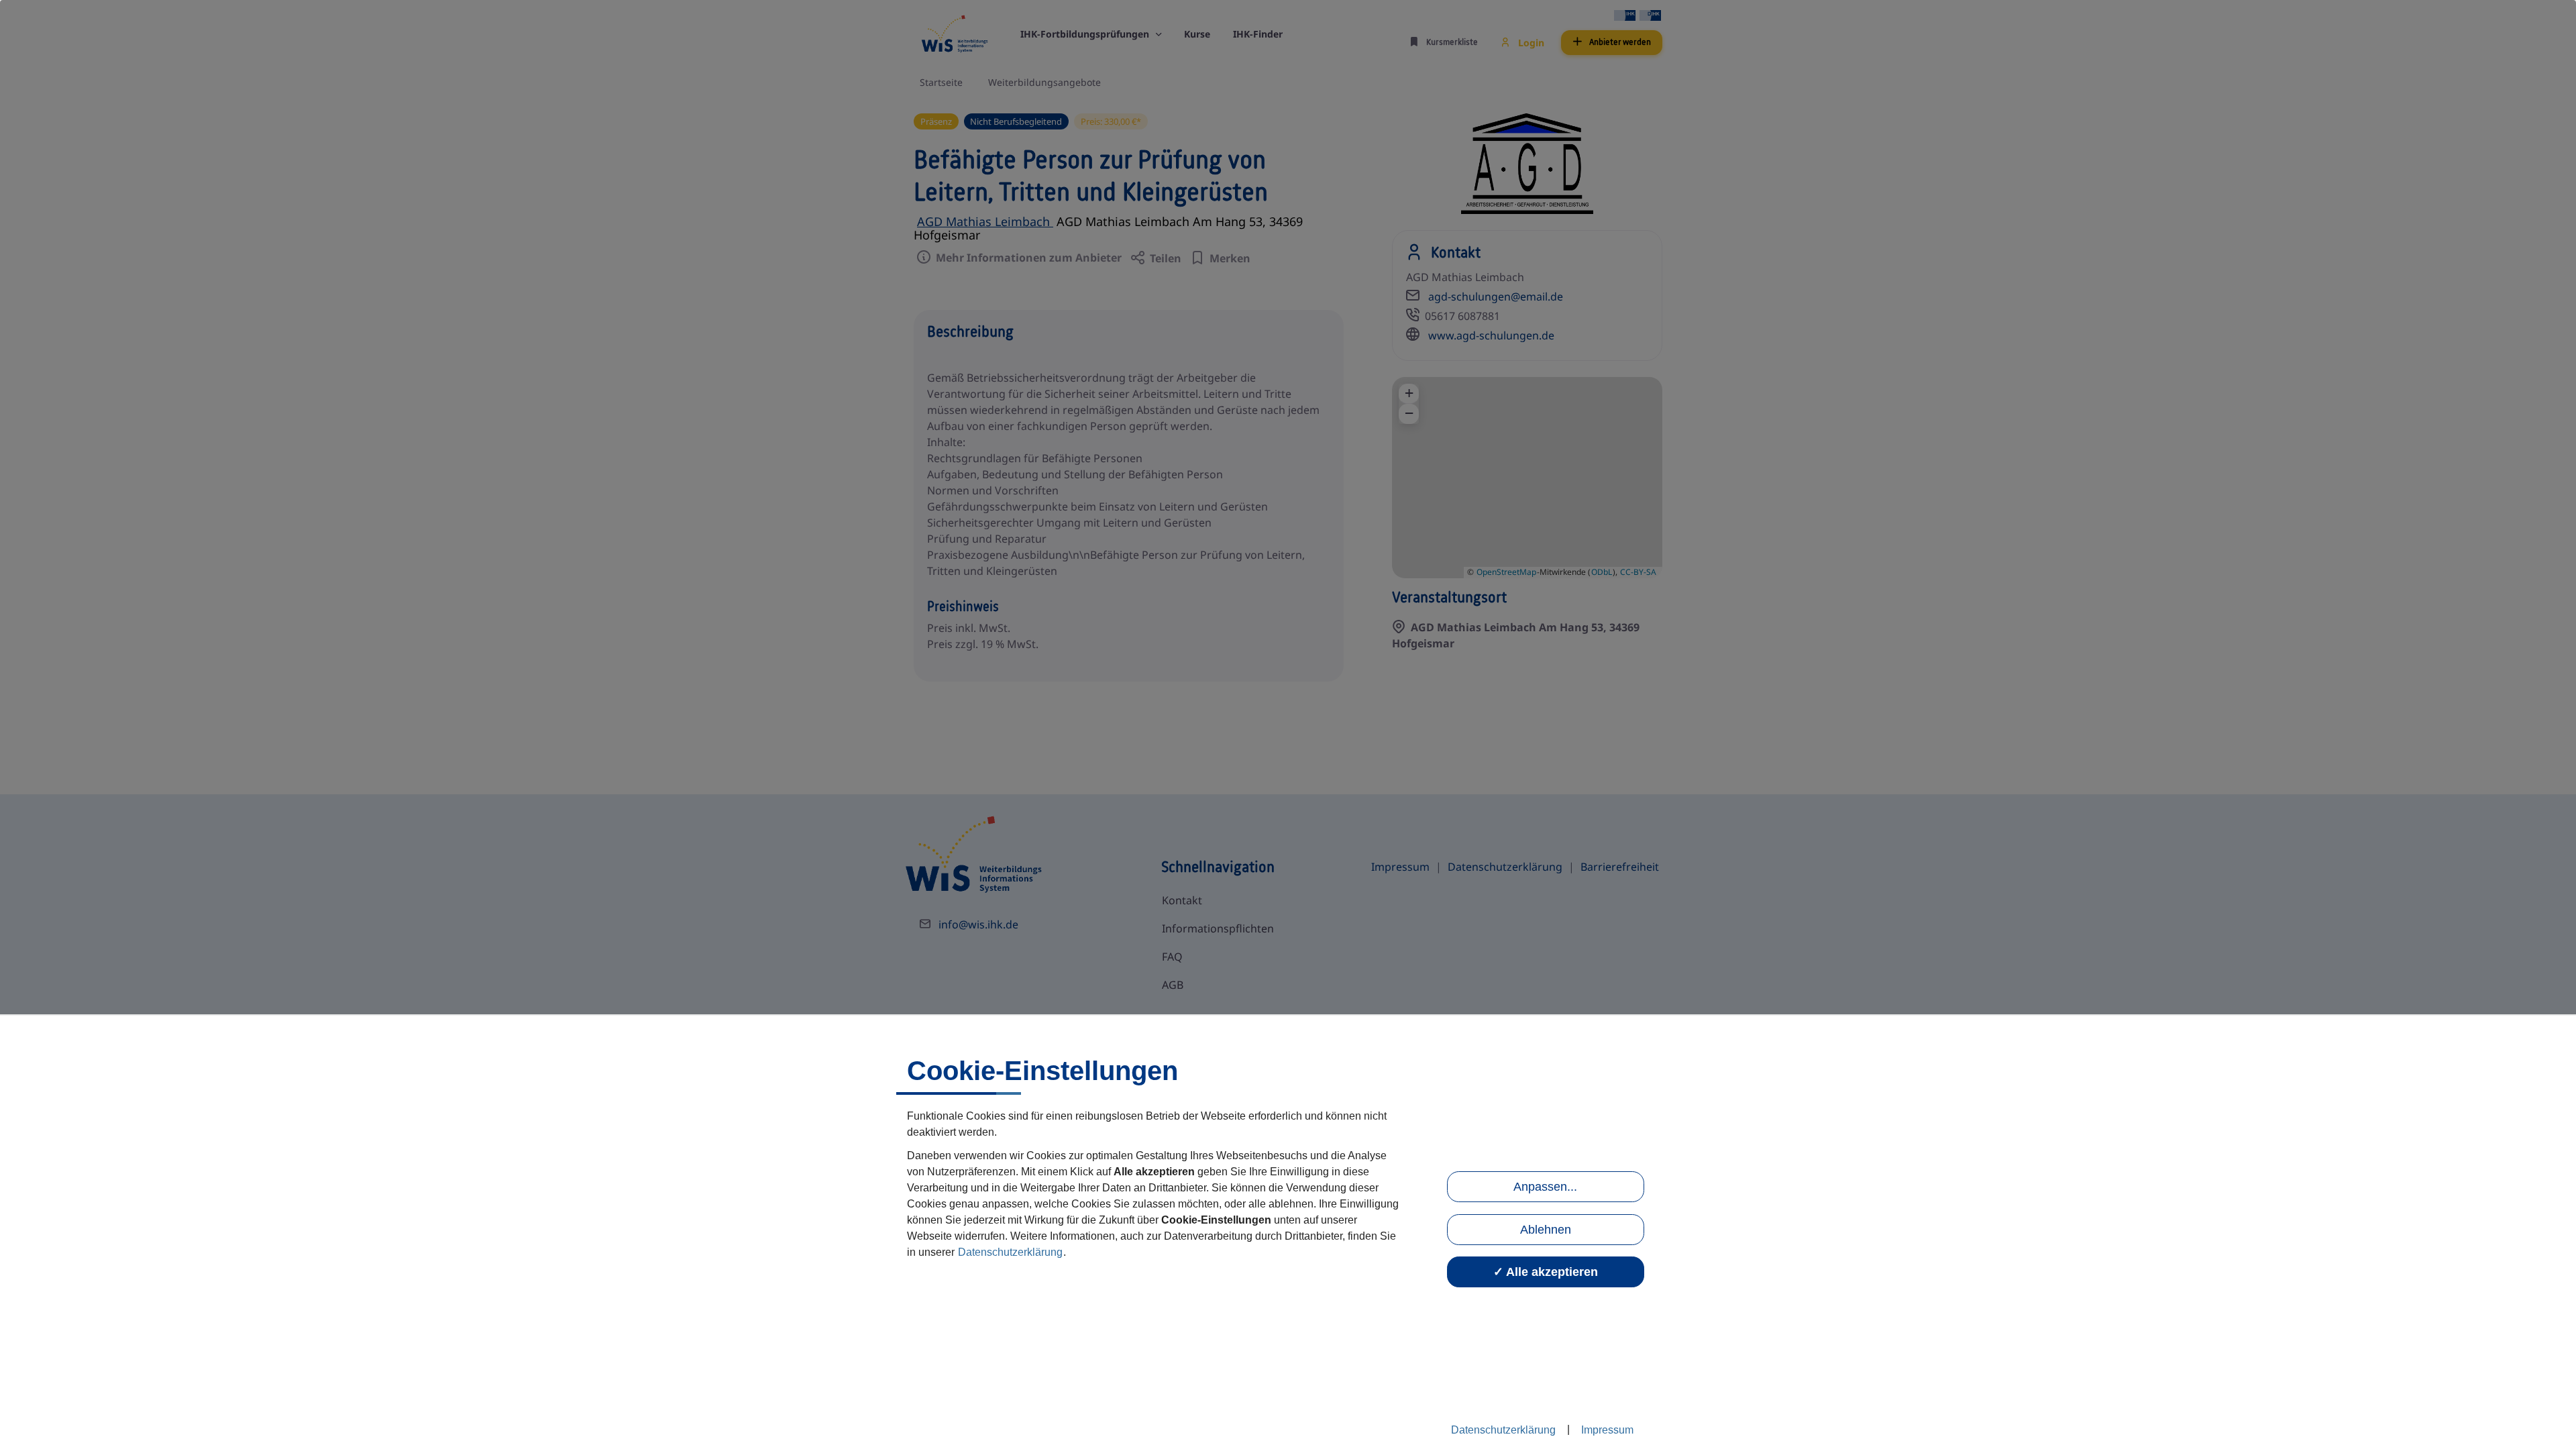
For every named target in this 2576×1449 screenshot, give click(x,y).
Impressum (1607, 1430)
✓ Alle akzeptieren (1546, 1272)
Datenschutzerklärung (1010, 1252)
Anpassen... (1545, 1187)
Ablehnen (1546, 1230)
